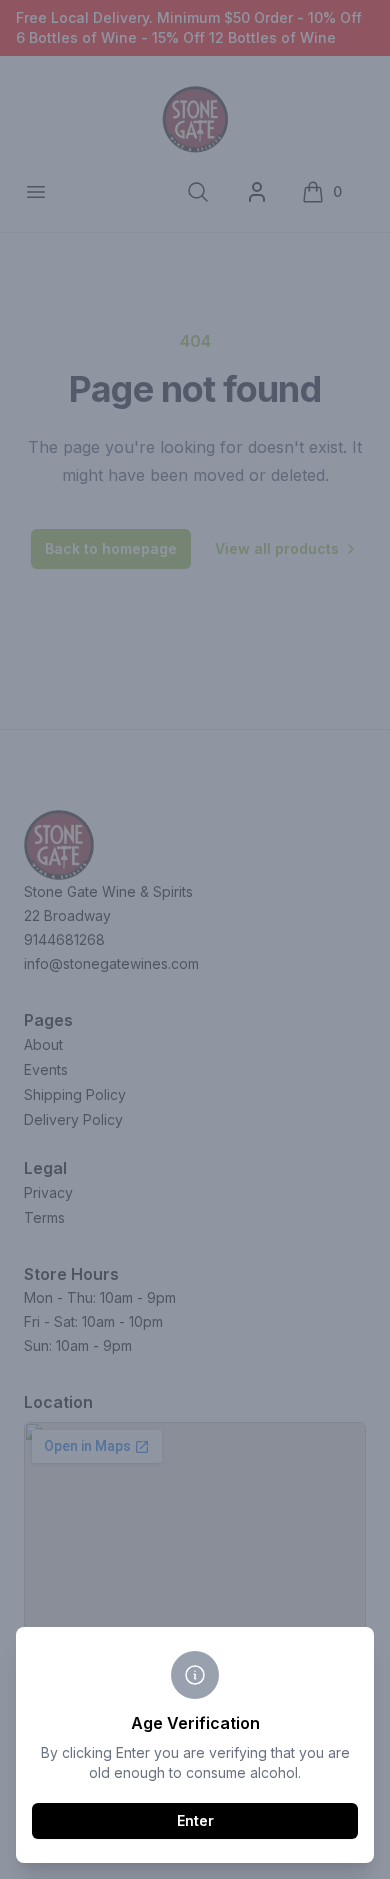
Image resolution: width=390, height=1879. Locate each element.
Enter (195, 1820)
